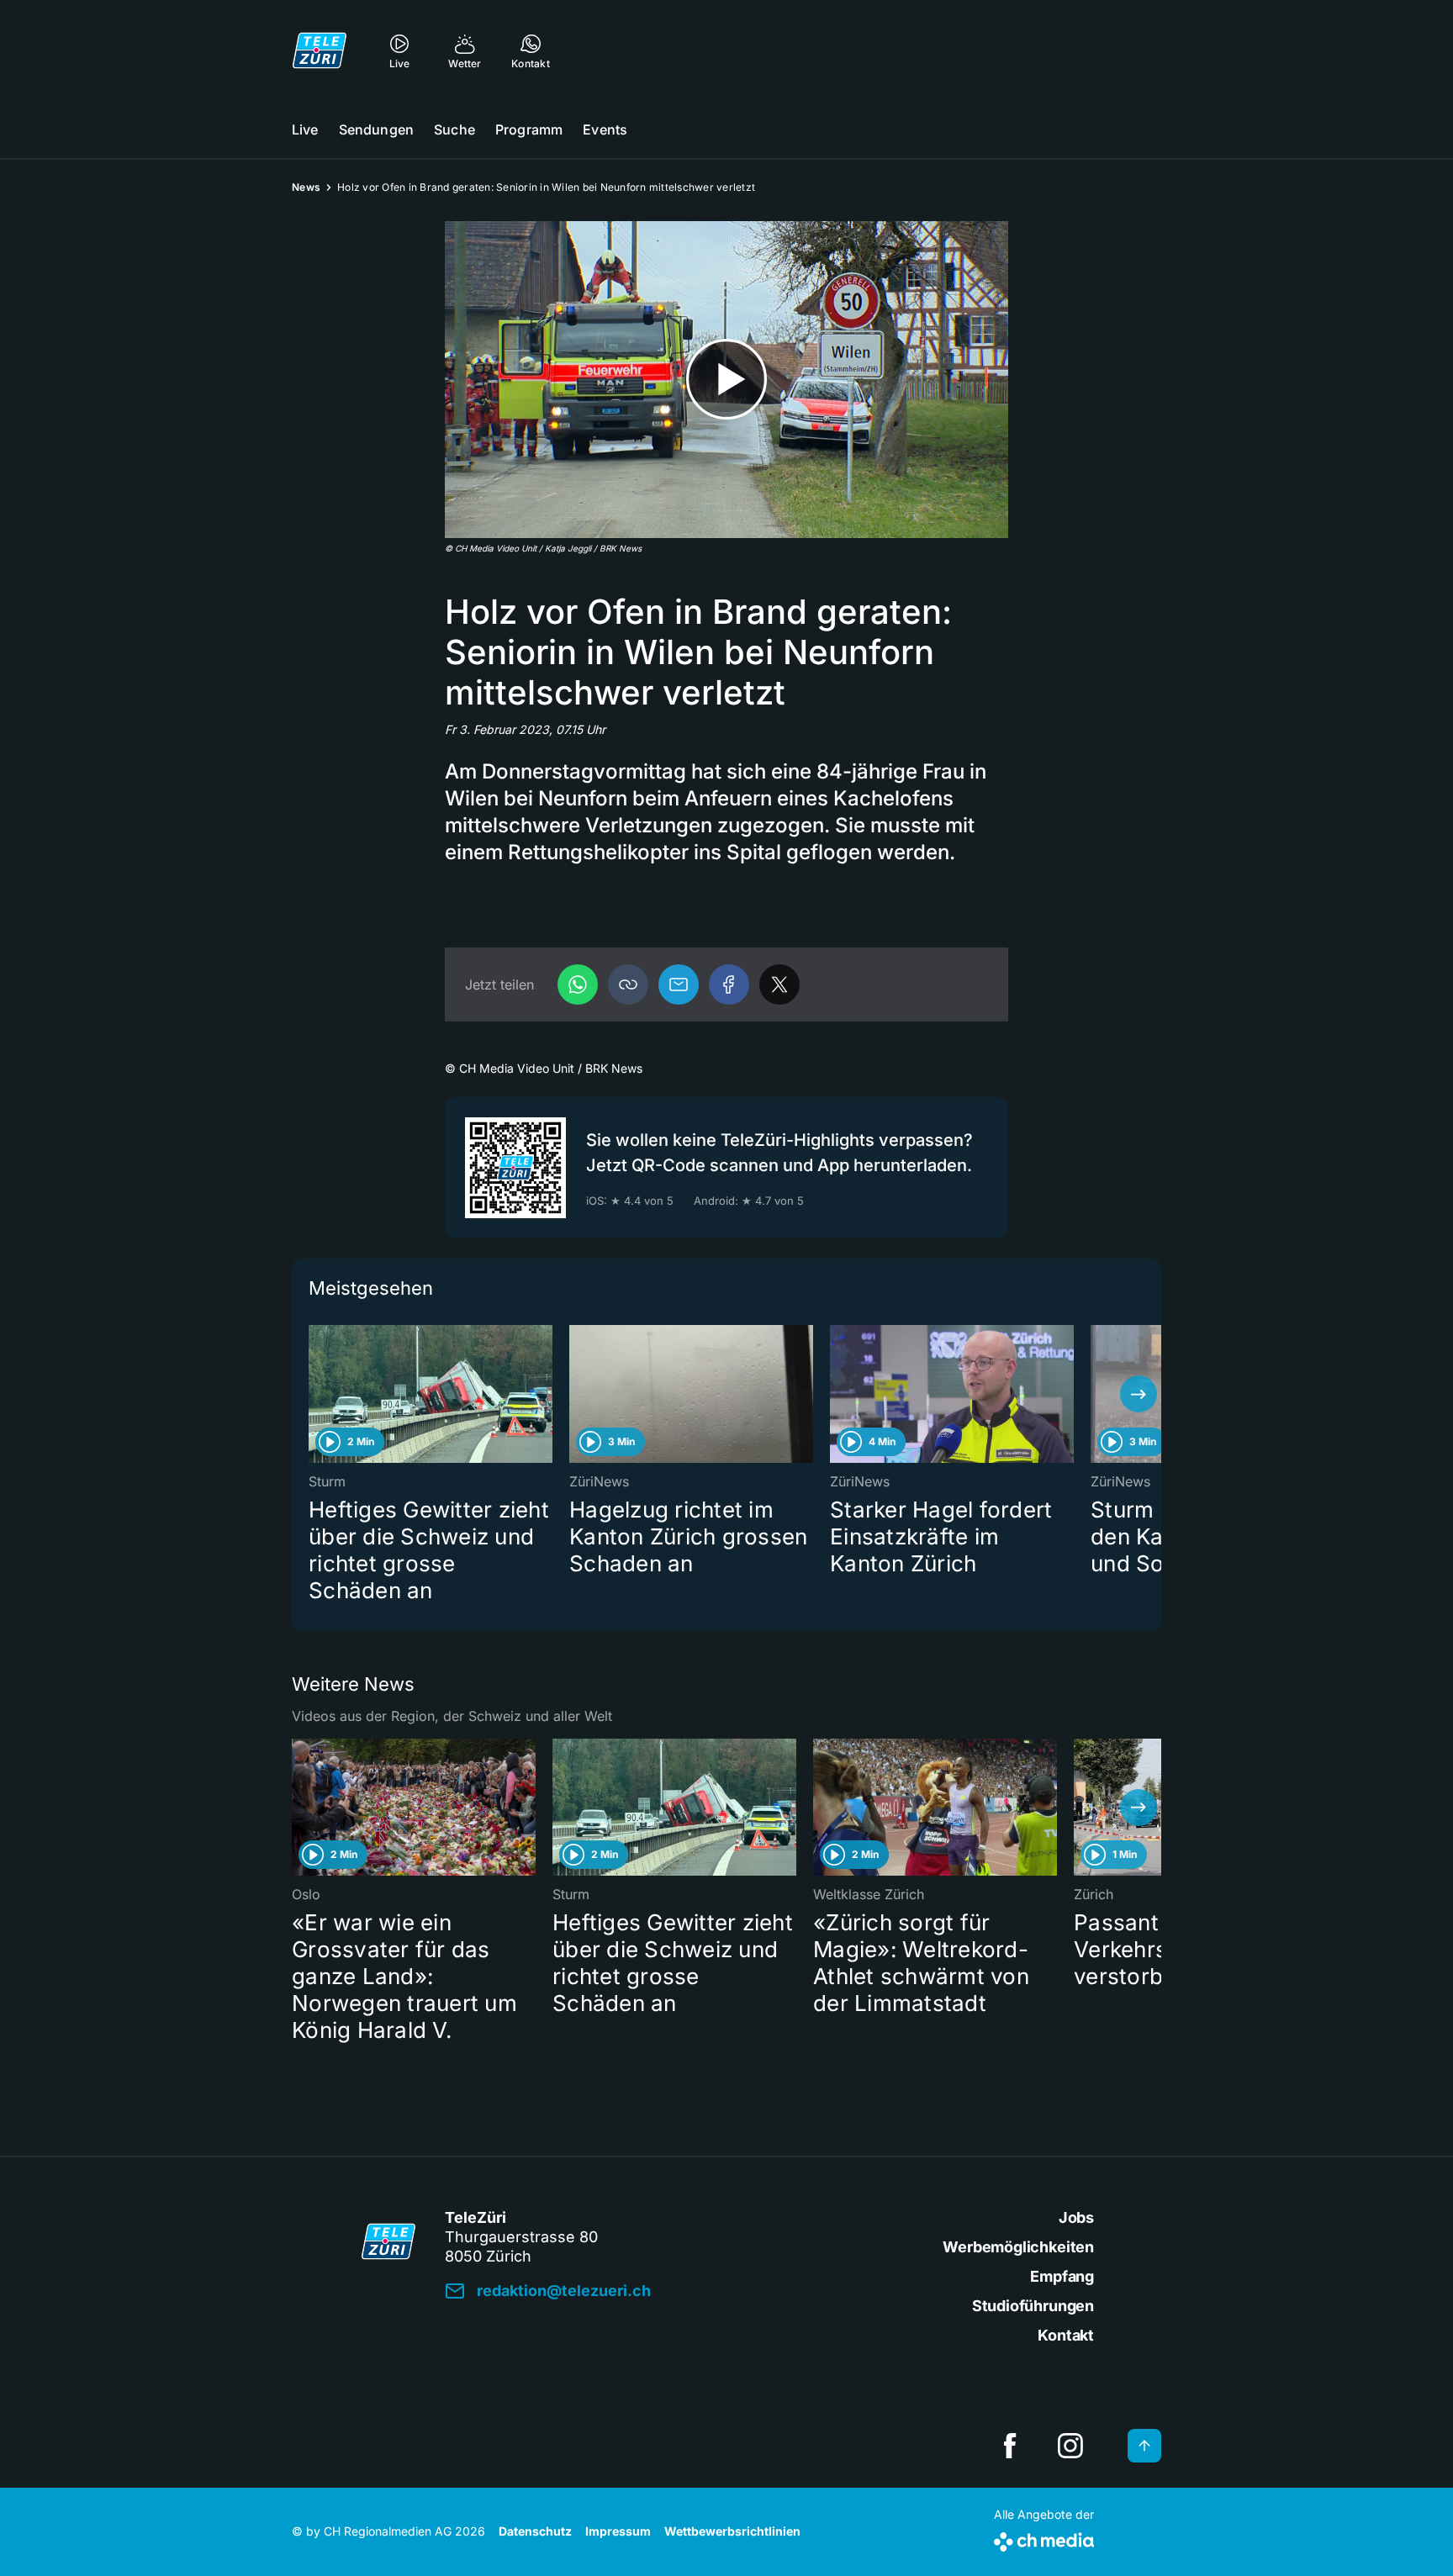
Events (605, 129)
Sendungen (376, 129)
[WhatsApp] (578, 984)
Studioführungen (1033, 2306)
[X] (779, 984)
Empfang (1062, 2276)
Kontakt (1066, 2335)
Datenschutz (535, 2531)
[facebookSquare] (1010, 2446)
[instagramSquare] (1070, 2446)
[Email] (679, 984)
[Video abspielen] (726, 380)
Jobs (1076, 2217)
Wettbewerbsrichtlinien (732, 2531)
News (306, 187)
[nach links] (314, 1394)
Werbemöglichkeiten (1018, 2247)
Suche (454, 129)
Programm (529, 129)
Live (305, 129)
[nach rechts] (1139, 1394)
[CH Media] (1044, 2539)
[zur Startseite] (320, 50)
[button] (628, 984)
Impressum (618, 2531)
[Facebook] (729, 984)
